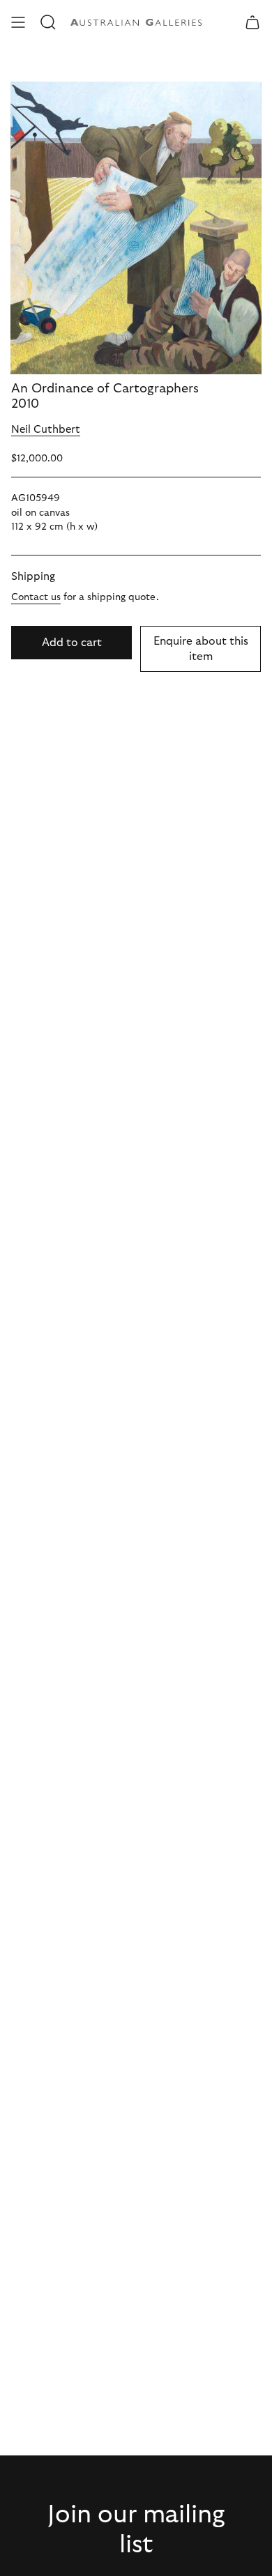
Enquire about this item (201, 649)
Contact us (36, 597)
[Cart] (252, 22)
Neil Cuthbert (46, 430)
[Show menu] (18, 22)
